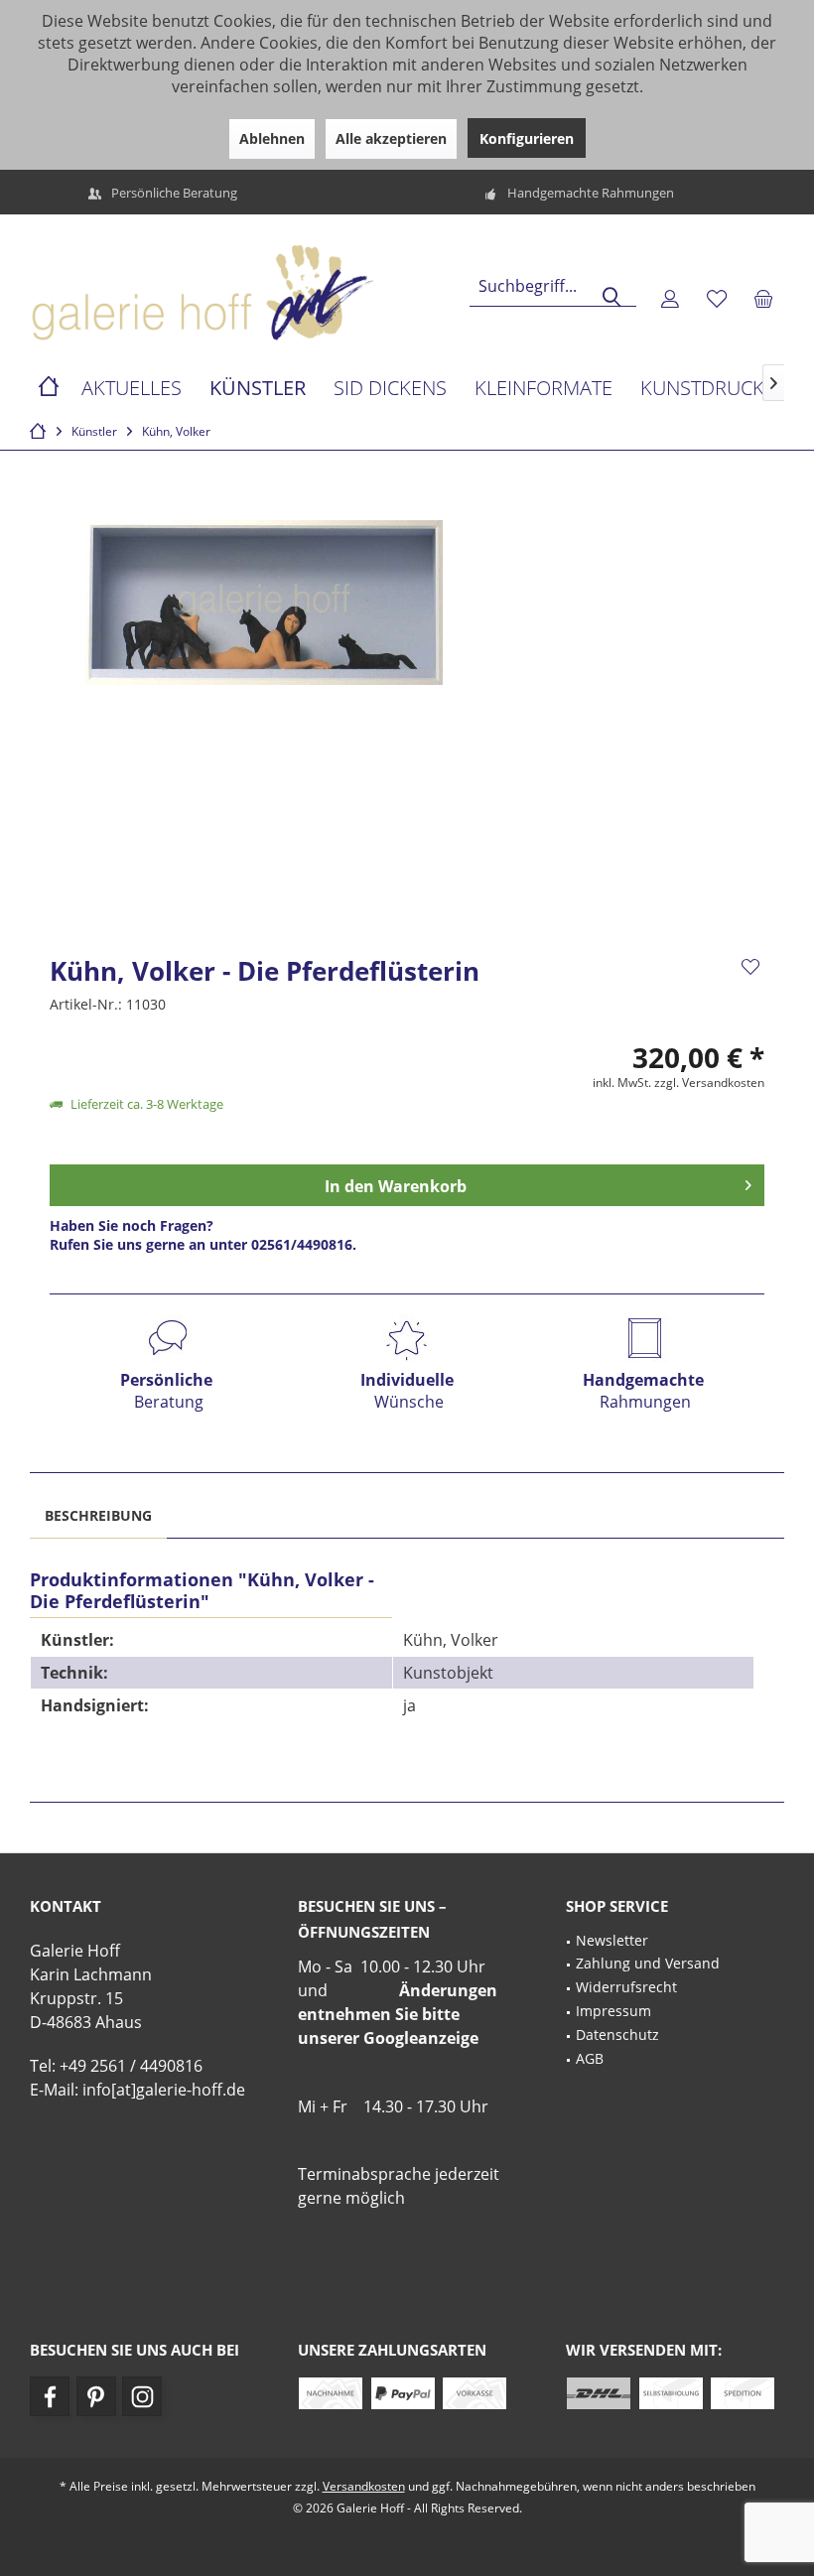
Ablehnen (272, 138)
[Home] (49, 389)
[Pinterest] (96, 2396)
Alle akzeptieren (391, 138)
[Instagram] (142, 2396)
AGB (590, 2058)
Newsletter (612, 1940)
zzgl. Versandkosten (709, 1083)
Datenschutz (617, 2034)
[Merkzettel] (717, 298)
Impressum (613, 2011)
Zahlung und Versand (648, 1963)
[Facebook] (50, 2396)
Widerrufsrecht (626, 1987)
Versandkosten (364, 2486)
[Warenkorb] (763, 298)
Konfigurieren (527, 138)
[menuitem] (763, 298)
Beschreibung (98, 1515)
